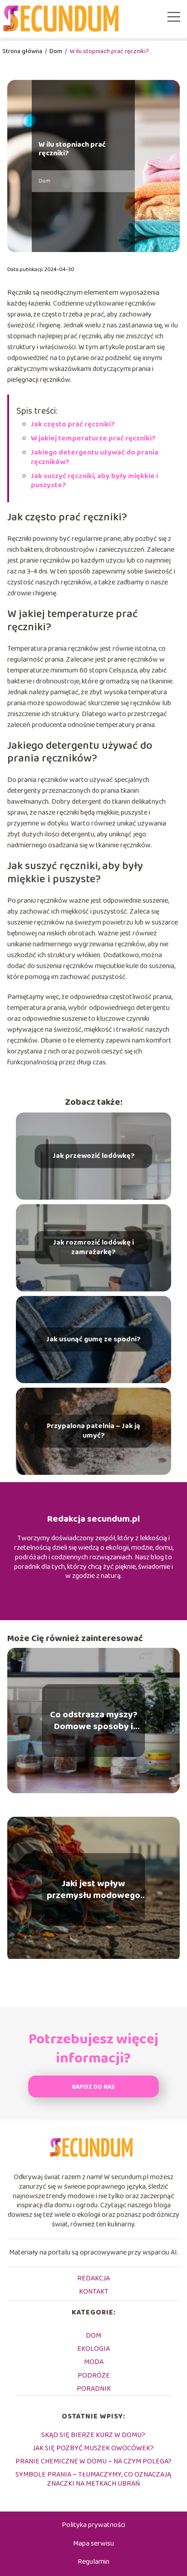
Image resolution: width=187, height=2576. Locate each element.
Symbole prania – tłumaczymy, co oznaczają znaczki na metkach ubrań (93, 2479)
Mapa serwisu (93, 2544)
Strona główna (23, 51)
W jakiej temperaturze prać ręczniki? (93, 438)
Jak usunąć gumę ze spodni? (93, 1339)
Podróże (94, 2376)
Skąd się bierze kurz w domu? (93, 2435)
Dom (57, 51)
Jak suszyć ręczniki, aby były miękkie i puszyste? (94, 481)
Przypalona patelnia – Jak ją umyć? (93, 1431)
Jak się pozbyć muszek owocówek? (93, 2448)
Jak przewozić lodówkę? (94, 1156)
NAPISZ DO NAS (93, 2087)
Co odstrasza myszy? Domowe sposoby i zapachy (94, 1721)
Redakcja (93, 2278)
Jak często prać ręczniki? (73, 424)
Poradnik (94, 2389)
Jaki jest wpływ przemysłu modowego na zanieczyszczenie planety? (93, 1889)
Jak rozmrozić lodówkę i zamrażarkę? (93, 1248)
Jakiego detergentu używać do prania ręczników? (95, 457)
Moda (94, 2362)
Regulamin (93, 2562)
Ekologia (93, 2349)
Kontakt (94, 2292)
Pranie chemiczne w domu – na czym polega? (93, 2461)
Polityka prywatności (93, 2525)
